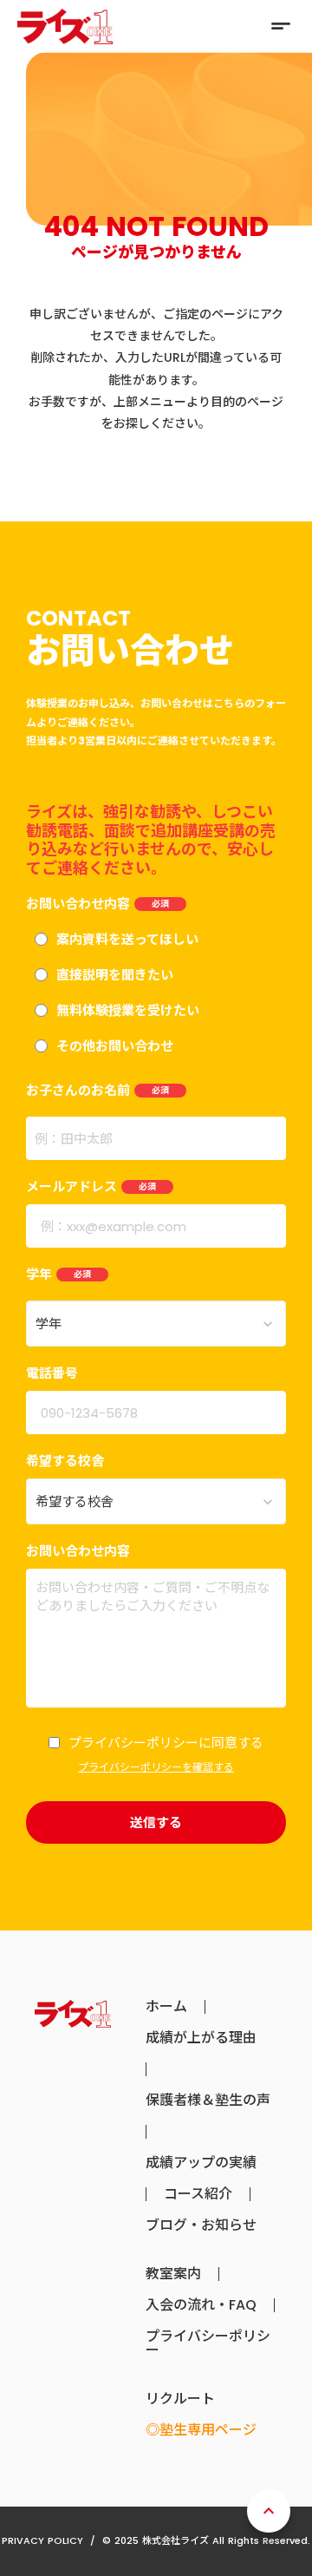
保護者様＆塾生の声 (208, 2101)
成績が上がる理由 (201, 2038)
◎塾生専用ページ (201, 2430)
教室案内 (173, 2274)
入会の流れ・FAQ (201, 2305)
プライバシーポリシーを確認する (156, 1767)
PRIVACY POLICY (42, 2540)
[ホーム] (65, 26)
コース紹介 (198, 2194)
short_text (281, 26)
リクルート (180, 2399)
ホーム (166, 2007)
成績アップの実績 (201, 2163)
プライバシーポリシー (208, 2343)
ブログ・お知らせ (201, 2225)
